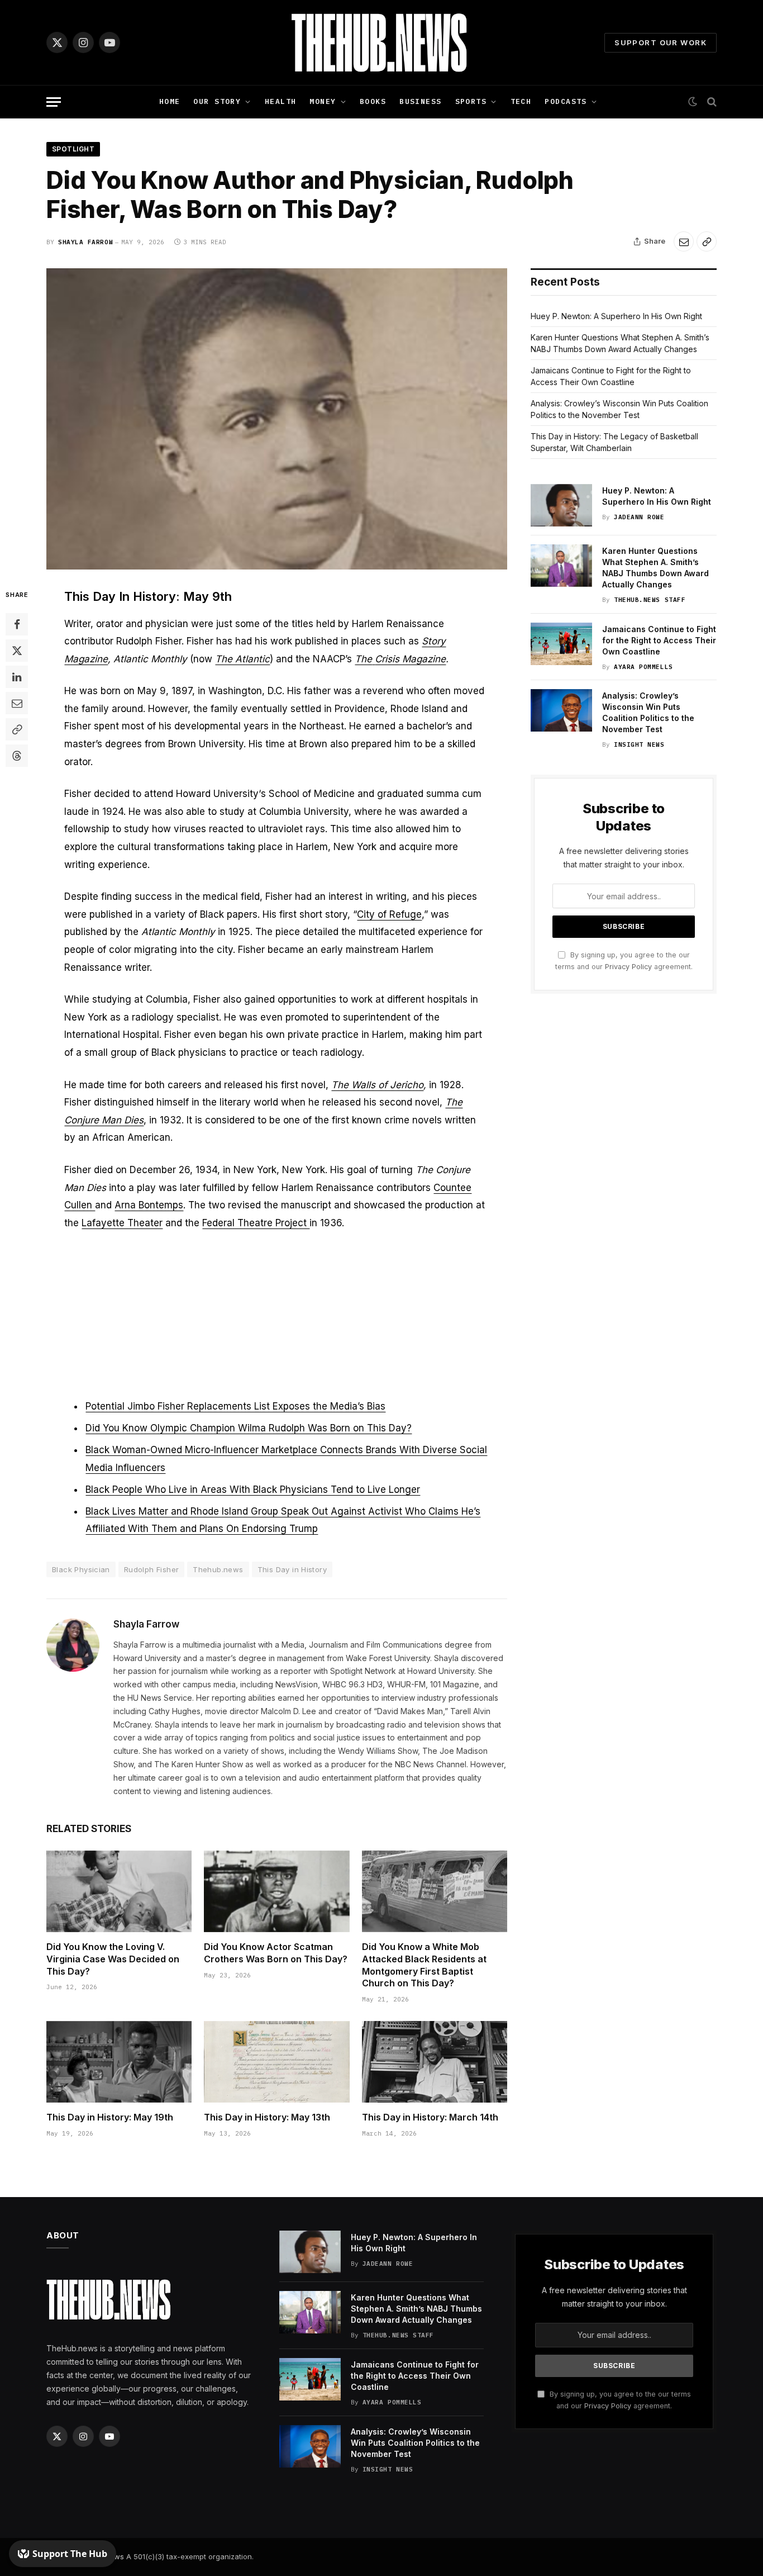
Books (373, 101)
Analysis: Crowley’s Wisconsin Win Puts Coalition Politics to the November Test (648, 712)
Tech (521, 101)
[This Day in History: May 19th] (119, 2062)
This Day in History (292, 1569)
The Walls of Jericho (377, 1085)
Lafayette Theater (122, 1223)
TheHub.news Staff (650, 600)
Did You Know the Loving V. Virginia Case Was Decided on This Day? (113, 1959)
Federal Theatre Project (256, 1223)
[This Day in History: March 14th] (435, 2062)
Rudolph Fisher (151, 1569)
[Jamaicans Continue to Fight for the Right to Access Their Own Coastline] (561, 644)
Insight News (639, 744)
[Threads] (17, 756)
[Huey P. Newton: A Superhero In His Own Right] (561, 505)
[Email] (17, 704)
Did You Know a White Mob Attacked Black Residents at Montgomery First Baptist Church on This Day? (424, 1965)
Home (170, 101)
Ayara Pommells (643, 667)
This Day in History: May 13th (267, 2117)
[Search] (711, 102)
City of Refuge (389, 914)
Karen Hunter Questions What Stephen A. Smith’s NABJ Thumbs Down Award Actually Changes (655, 568)
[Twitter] (17, 651)
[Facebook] (17, 625)
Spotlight (73, 149)
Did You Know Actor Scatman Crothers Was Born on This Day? (276, 1953)
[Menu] (54, 102)
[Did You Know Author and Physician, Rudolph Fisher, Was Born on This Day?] (277, 419)
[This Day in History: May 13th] (276, 2062)
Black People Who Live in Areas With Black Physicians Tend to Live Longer (253, 1489)
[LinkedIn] (17, 677)
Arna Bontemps (149, 1205)
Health (281, 101)
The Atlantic (242, 659)
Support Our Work (661, 42)
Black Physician (81, 1569)
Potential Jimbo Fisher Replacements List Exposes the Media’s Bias (235, 1406)
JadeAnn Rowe (639, 517)
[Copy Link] (707, 241)
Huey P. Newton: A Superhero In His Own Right (616, 316)
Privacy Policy (628, 967)
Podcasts (566, 101)
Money (323, 101)
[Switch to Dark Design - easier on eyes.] (693, 102)
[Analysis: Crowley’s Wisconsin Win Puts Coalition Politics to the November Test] (561, 710)
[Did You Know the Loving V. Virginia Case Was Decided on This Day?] (119, 1891)
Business (420, 101)
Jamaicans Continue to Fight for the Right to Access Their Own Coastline (659, 640)
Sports (471, 101)
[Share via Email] (684, 241)
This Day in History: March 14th (430, 2117)
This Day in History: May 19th (110, 2117)
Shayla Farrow (85, 242)
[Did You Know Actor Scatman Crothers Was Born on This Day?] (276, 1891)
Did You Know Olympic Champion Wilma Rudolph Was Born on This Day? (249, 1428)
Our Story (217, 101)
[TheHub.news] (381, 42)
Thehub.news (218, 1569)
